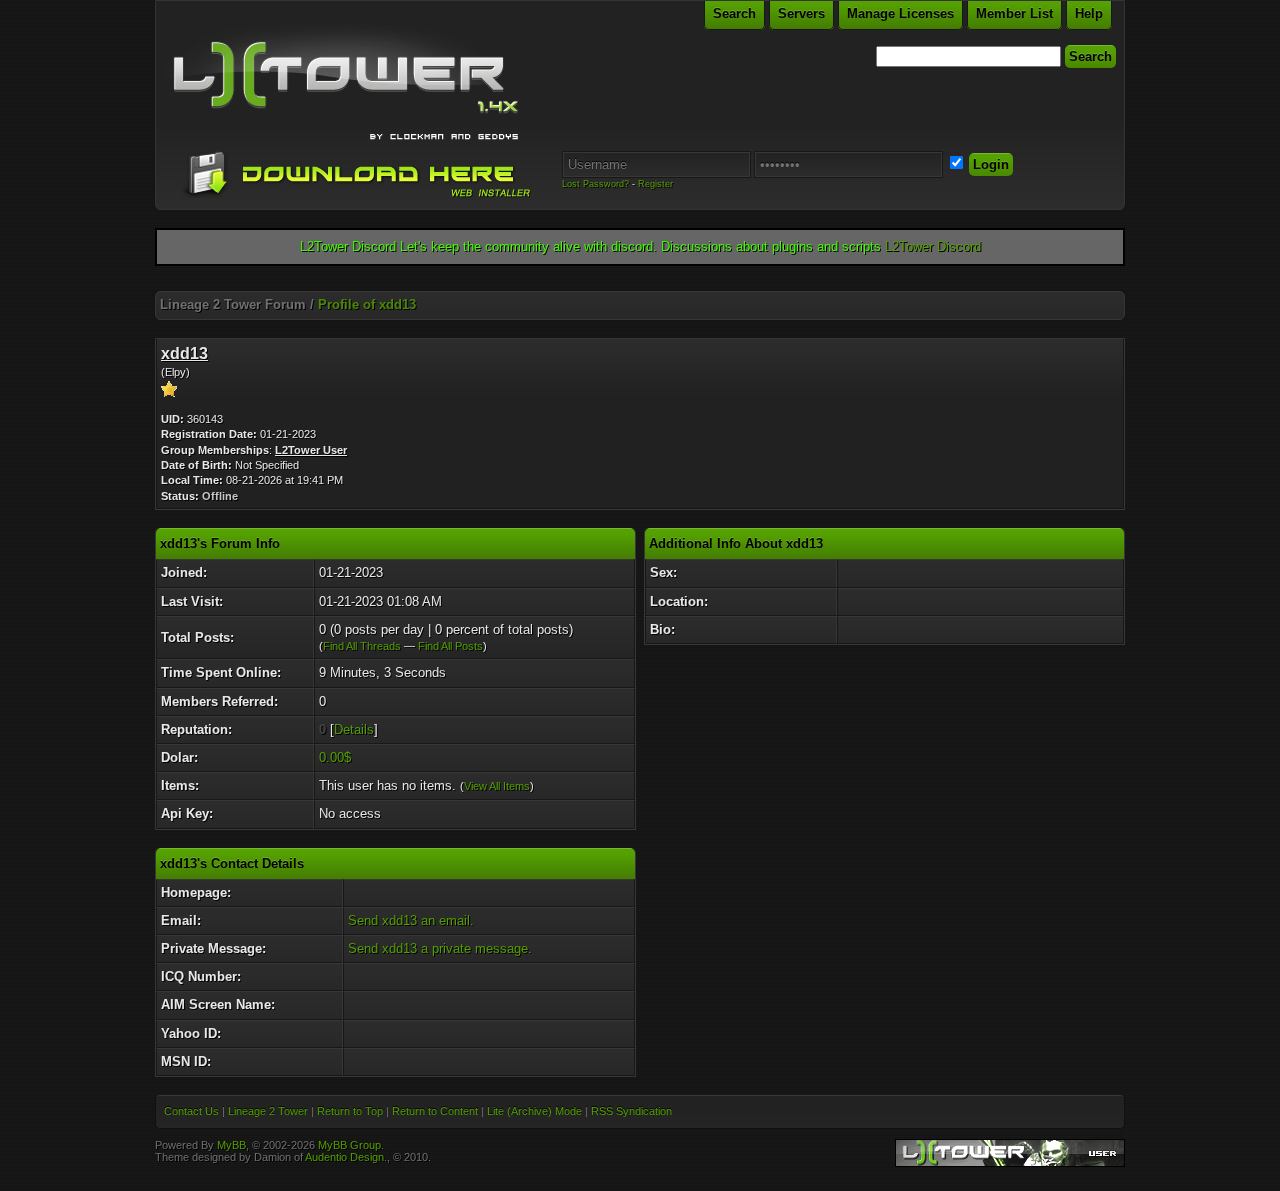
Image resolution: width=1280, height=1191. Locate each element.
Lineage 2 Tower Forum (233, 304)
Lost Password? (595, 184)
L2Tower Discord (933, 246)
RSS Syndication (631, 1111)
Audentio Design (344, 1157)
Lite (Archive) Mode (534, 1111)
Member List (1014, 13)
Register (655, 184)
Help (1089, 13)
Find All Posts (450, 646)
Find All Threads (362, 646)
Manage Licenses (900, 13)
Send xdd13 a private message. (440, 948)
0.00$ (335, 757)
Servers (801, 13)
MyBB (231, 1145)
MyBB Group (349, 1145)
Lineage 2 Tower (268, 1111)
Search (734, 13)
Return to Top (350, 1111)
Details (354, 729)
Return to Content (435, 1111)
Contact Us (191, 1111)
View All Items (497, 786)
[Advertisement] (640, 283)
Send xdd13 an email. (411, 920)
